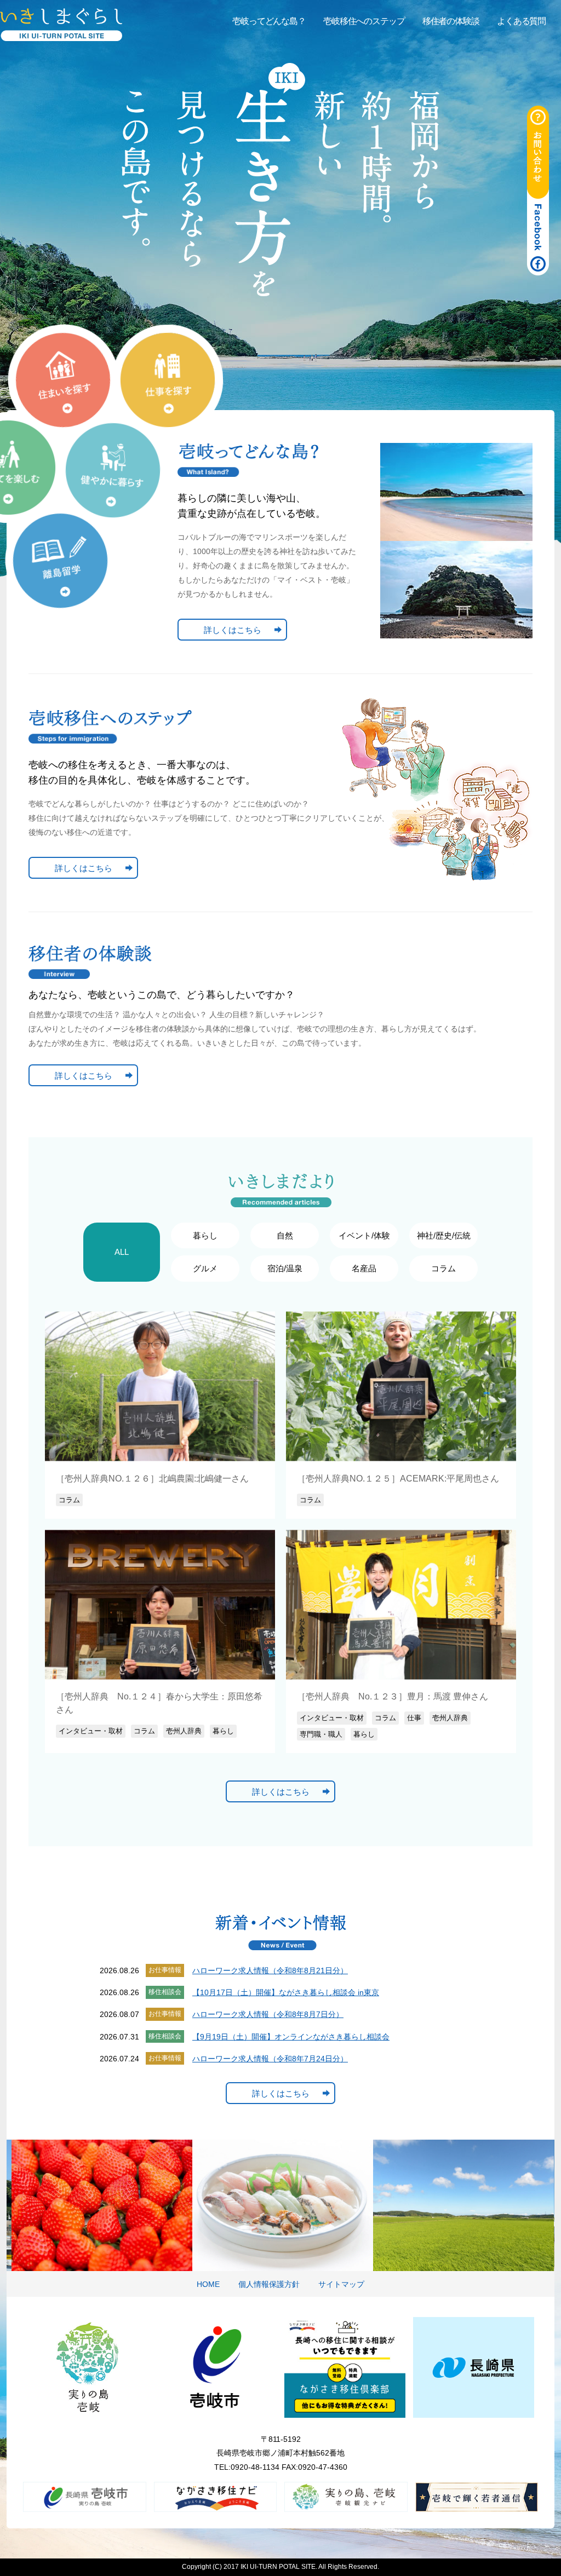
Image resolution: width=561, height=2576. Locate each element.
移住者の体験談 (451, 21)
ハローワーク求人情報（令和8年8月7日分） (268, 2014)
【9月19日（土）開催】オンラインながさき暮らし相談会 (291, 2037)
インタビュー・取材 (91, 1731)
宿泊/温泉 (285, 1268)
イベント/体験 (364, 1235)
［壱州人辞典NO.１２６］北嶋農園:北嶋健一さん (152, 1479)
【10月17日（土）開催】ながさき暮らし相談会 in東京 (286, 1992)
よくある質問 (521, 21)
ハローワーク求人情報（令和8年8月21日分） (270, 1970)
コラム (443, 1268)
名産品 (364, 1268)
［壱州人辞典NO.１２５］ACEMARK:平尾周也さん (398, 1479)
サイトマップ (341, 2284)
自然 (285, 1235)
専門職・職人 (321, 1734)
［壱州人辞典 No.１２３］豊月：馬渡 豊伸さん (393, 1696)
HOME (208, 2284)
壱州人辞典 (184, 1731)
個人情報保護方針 (269, 2284)
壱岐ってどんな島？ (269, 21)
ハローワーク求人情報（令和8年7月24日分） (270, 2059)
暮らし (205, 1235)
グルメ (205, 1268)
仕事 (414, 1718)
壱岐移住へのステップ (364, 21)
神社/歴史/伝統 (444, 1235)
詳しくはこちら (233, 630)
